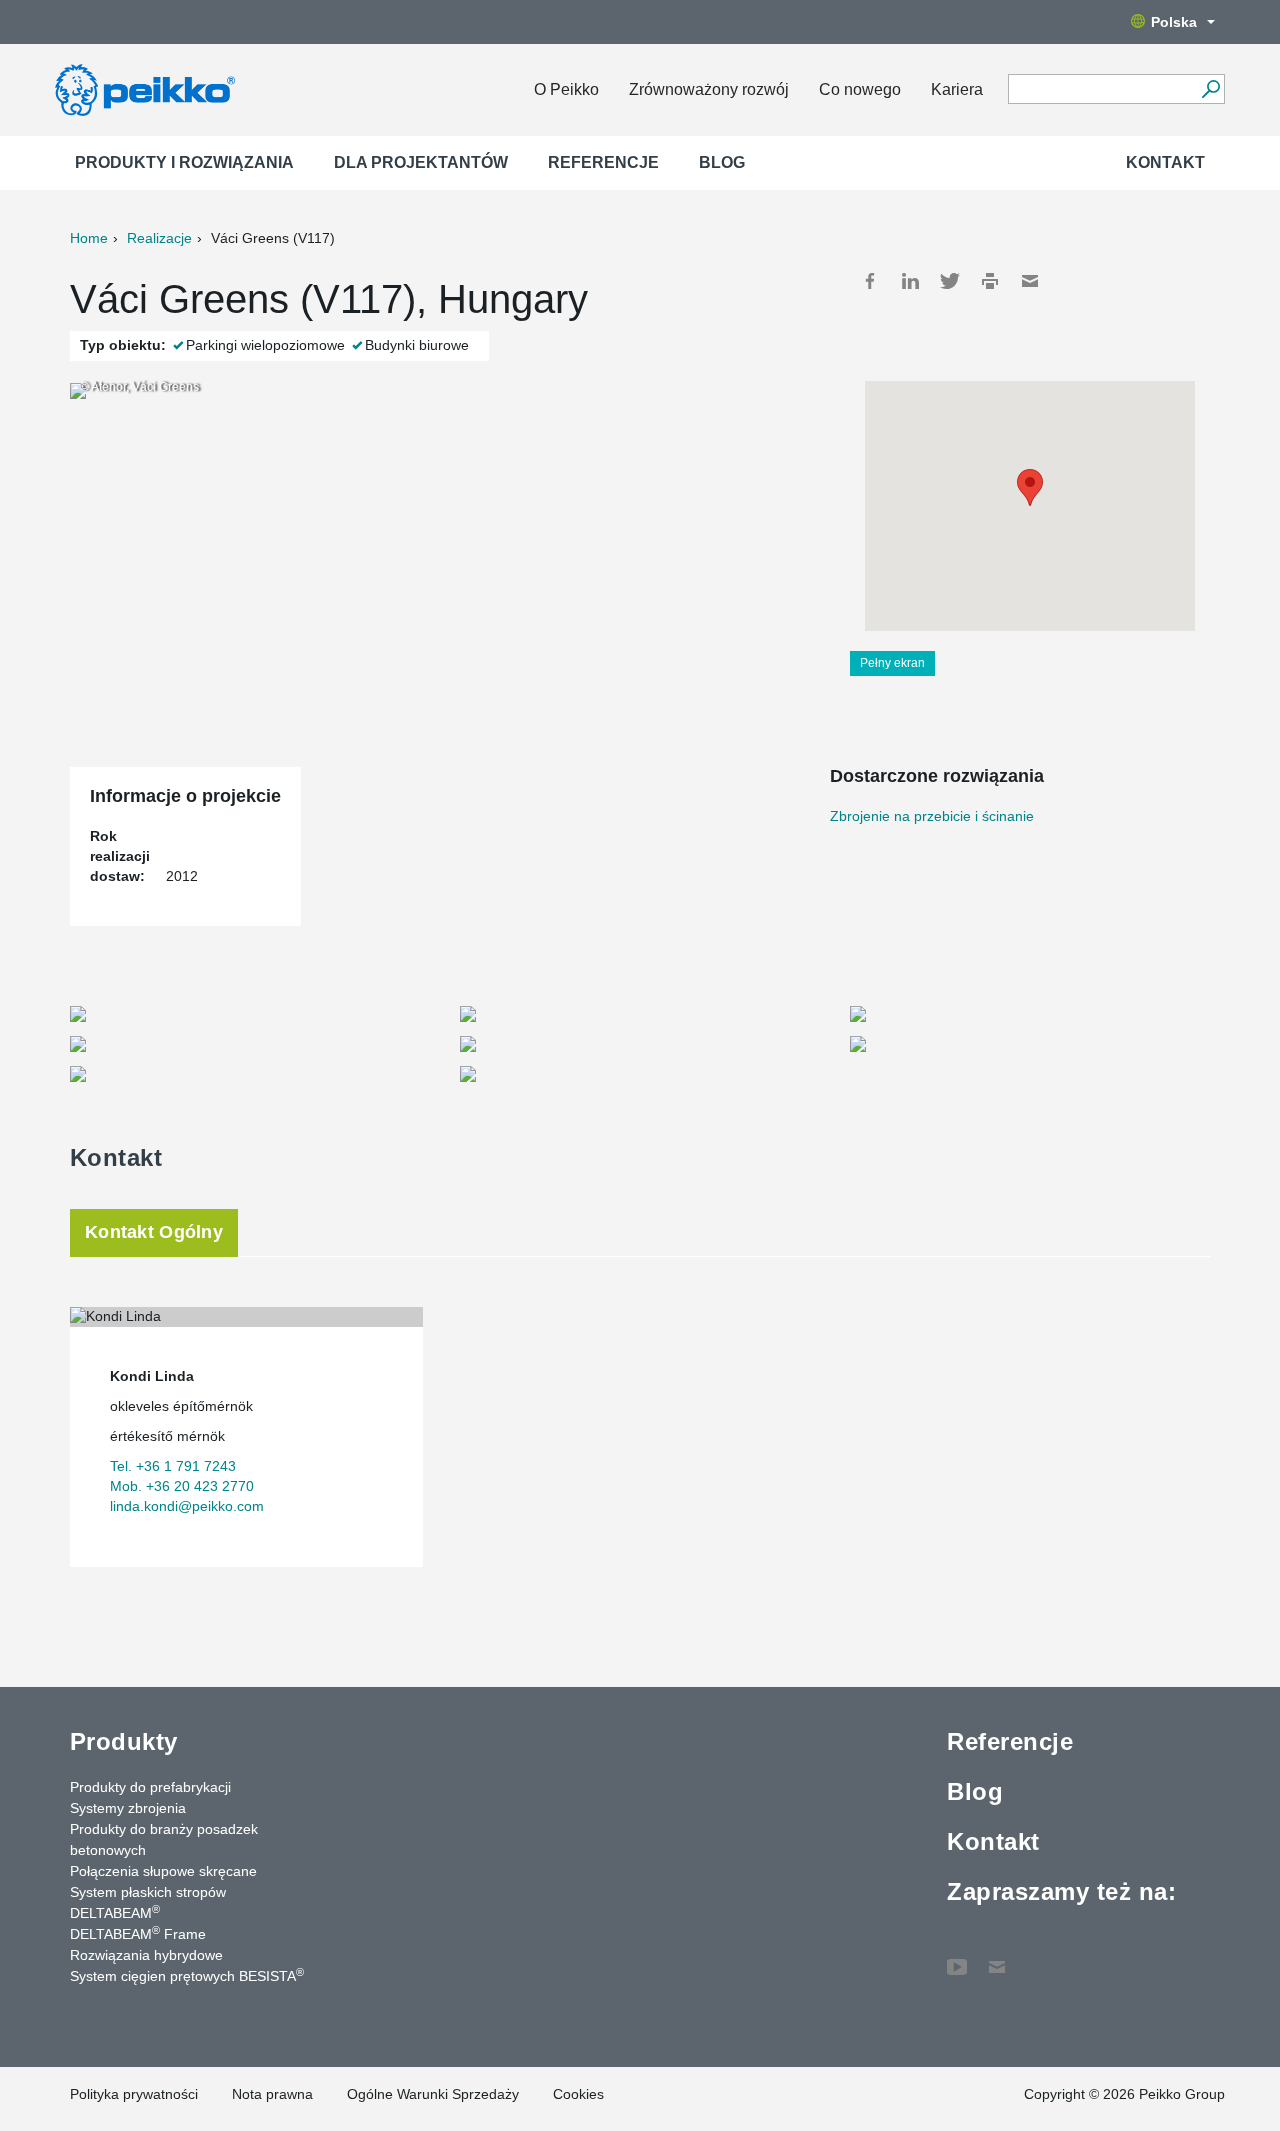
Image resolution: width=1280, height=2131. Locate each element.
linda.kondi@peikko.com (187, 1506)
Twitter (950, 281)
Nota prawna (272, 2094)
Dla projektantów (421, 162)
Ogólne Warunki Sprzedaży (433, 2094)
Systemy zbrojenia (128, 1808)
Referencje (603, 162)
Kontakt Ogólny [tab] (154, 1232)
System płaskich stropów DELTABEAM (148, 1902)
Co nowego (860, 89)
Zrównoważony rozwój (709, 89)
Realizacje (159, 238)
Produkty (124, 1741)
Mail (1030, 281)
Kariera (957, 89)
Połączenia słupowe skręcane (163, 1871)
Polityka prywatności (134, 2094)
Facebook (870, 281)
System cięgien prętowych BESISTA (187, 1975)
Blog (722, 162)
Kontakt (1165, 162)
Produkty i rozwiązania (184, 162)
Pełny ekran (892, 663)
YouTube (957, 1957)
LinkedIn (910, 281)
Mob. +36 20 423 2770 (182, 1486)
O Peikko (566, 89)
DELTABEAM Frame (138, 1933)
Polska (1174, 22)
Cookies (578, 2094)
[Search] (1210, 89)
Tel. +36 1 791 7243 (173, 1466)
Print (990, 281)
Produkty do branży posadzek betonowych (164, 1839)
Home (89, 238)
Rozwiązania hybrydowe (146, 1955)
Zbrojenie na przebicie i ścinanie (932, 816)
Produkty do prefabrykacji (150, 1787)
